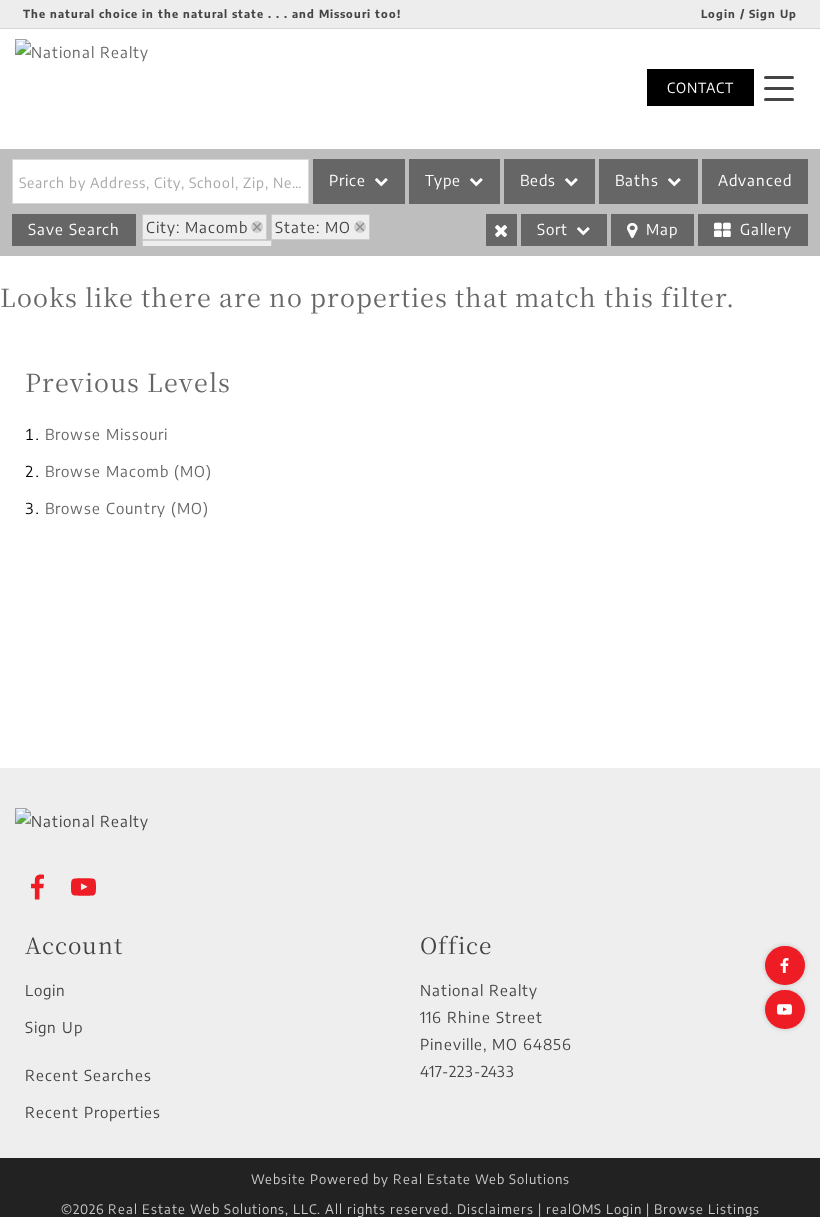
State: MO (313, 227)
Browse (106, 434)
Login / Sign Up (749, 13)
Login (45, 990)
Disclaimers (495, 1209)
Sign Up (54, 1027)
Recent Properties (93, 1112)
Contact (700, 87)
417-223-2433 (467, 1071)
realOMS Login (594, 1209)
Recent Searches (88, 1075)
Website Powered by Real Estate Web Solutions (410, 1179)
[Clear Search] (501, 230)
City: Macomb (197, 227)
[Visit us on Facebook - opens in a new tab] (785, 965)
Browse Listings (707, 1209)
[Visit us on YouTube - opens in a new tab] (785, 1009)
